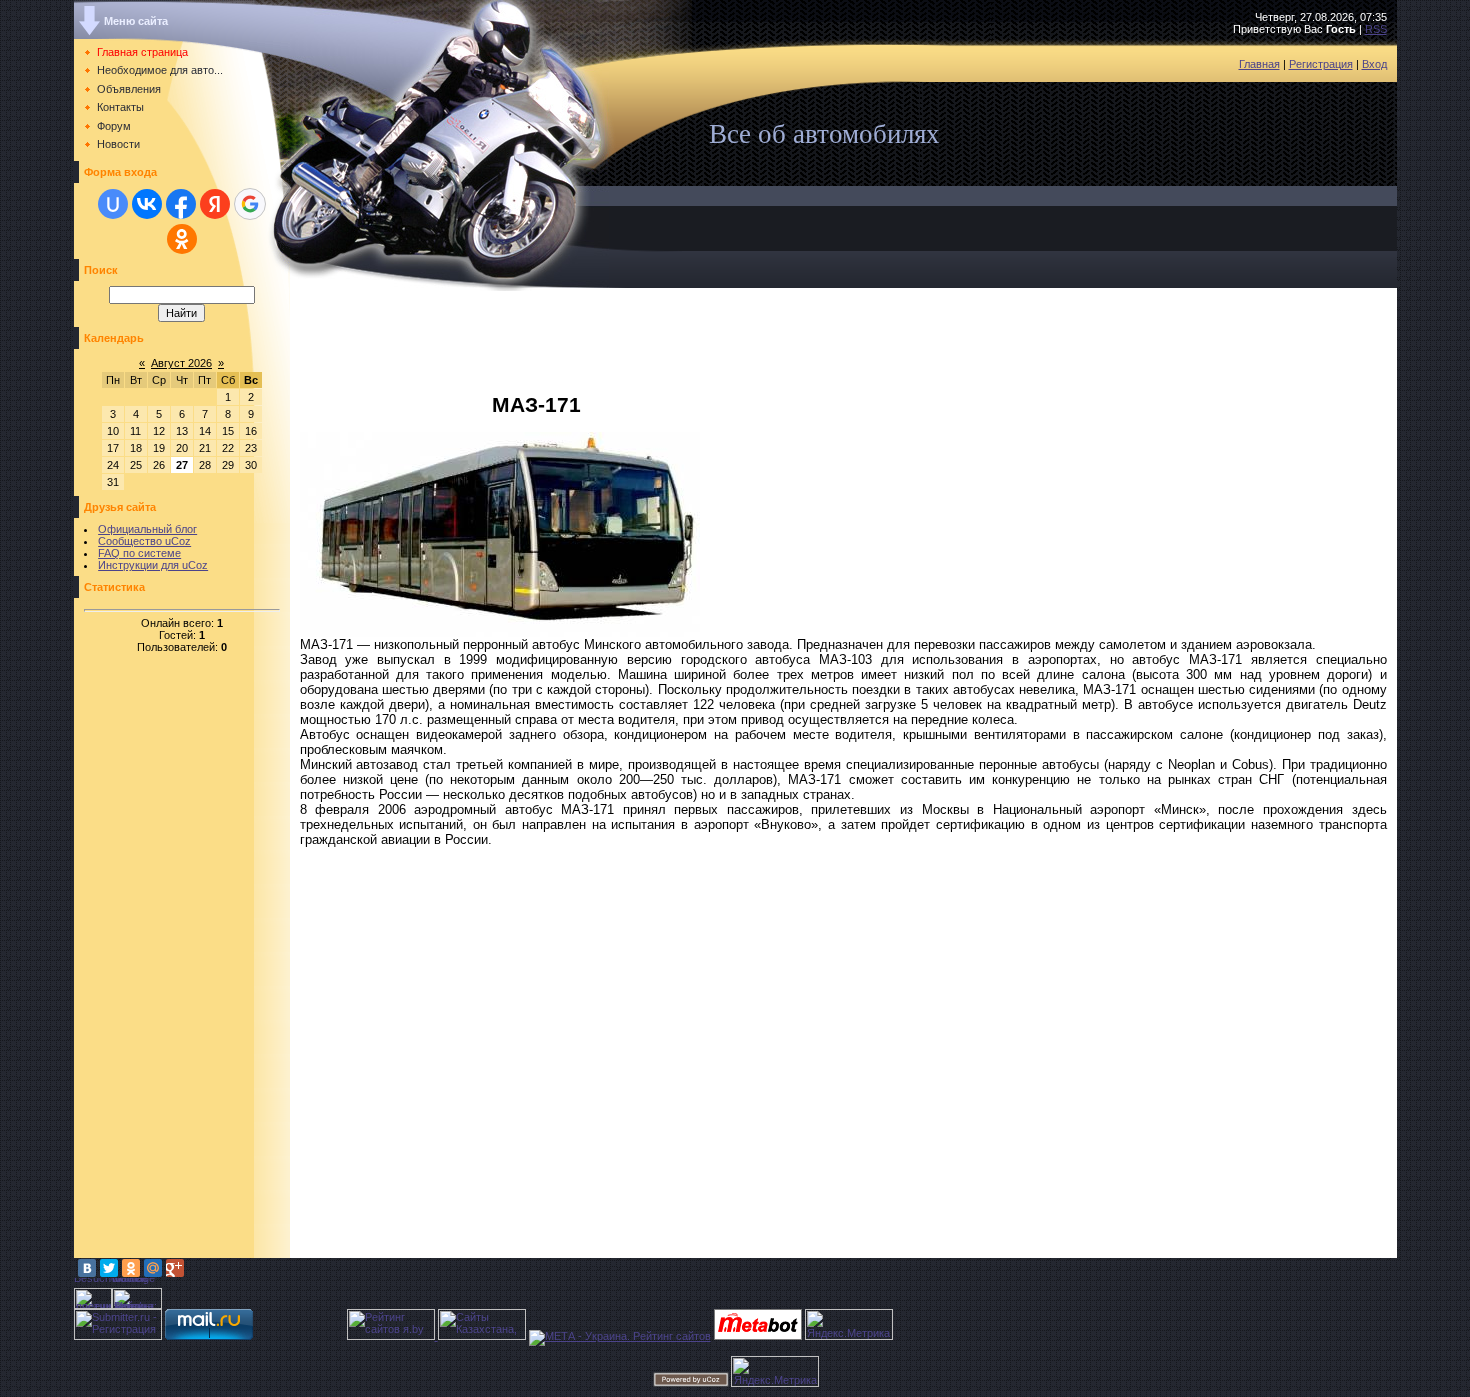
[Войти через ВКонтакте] (147, 204)
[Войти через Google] (250, 204)
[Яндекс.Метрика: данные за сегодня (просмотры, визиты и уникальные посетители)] (849, 1324)
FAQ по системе (139, 553)
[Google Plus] (175, 1268)
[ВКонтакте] (87, 1268)
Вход (1374, 64)
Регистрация (1321, 64)
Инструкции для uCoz (153, 565)
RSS (1376, 29)
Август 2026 (181, 363)
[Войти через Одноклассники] (182, 239)
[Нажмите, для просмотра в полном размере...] (500, 633)
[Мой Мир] (153, 1268)
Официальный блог (147, 529)
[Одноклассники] (131, 1268)
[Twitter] (109, 1268)
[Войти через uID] (113, 204)
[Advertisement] (154, 958)
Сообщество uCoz (144, 541)
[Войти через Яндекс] (215, 204)
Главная (1259, 64)
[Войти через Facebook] (181, 204)
